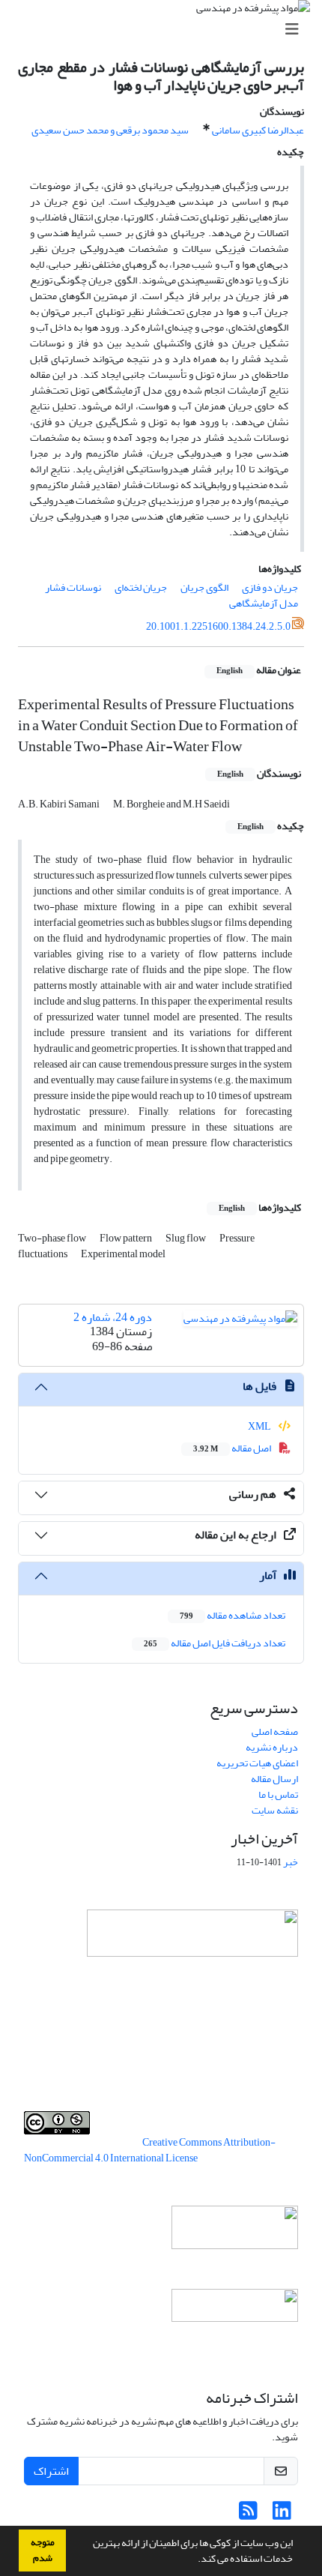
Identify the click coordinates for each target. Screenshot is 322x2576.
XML (260, 1426)
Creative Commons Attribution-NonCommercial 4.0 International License (150, 2150)
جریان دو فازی (270, 587)
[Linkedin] (282, 2515)
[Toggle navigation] (165, 30)
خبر (291, 1862)
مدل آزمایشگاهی (264, 603)
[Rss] (248, 2515)
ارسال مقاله (274, 1779)
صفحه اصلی (275, 1731)
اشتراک (51, 2471)
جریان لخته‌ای (141, 587)
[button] (194, 2560)
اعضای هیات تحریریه (257, 1763)
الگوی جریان (204, 587)
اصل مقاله (233, 1448)
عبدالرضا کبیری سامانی (258, 130)
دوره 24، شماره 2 (113, 1317)
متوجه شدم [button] (43, 2550)
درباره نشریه (272, 1747)
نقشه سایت (275, 1810)
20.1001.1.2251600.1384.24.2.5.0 (218, 626)
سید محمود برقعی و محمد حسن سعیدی (110, 130)
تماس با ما (278, 1794)
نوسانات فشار (73, 587)
